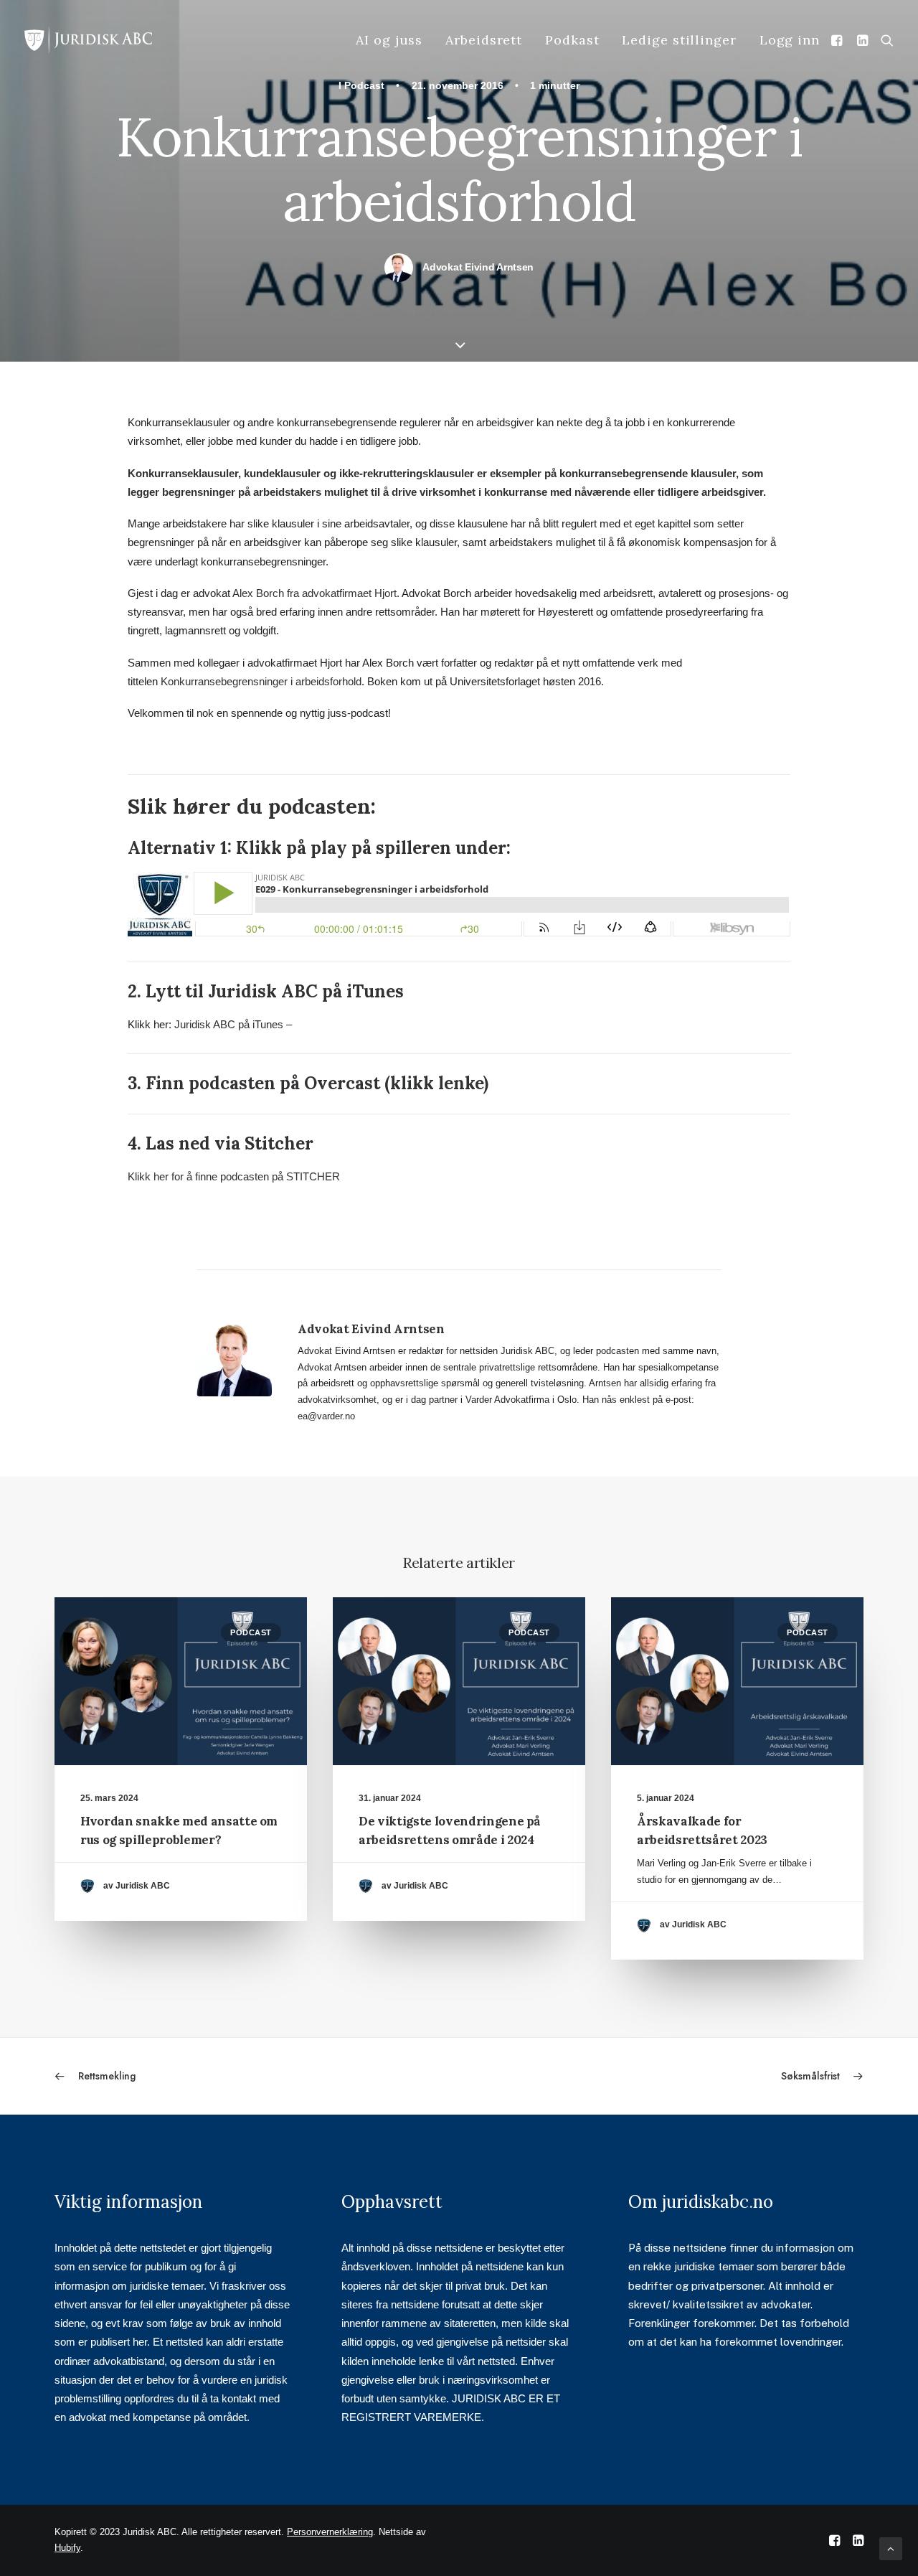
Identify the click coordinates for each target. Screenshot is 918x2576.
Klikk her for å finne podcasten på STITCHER (234, 1176)
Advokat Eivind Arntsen (478, 267)
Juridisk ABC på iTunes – (233, 1024)
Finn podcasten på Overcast (263, 1083)
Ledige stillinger (679, 40)
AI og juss (389, 40)
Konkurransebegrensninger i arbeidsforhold (261, 681)
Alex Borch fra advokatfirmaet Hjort (314, 593)
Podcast (364, 85)
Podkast (572, 40)
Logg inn (790, 40)
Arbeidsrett (484, 40)
